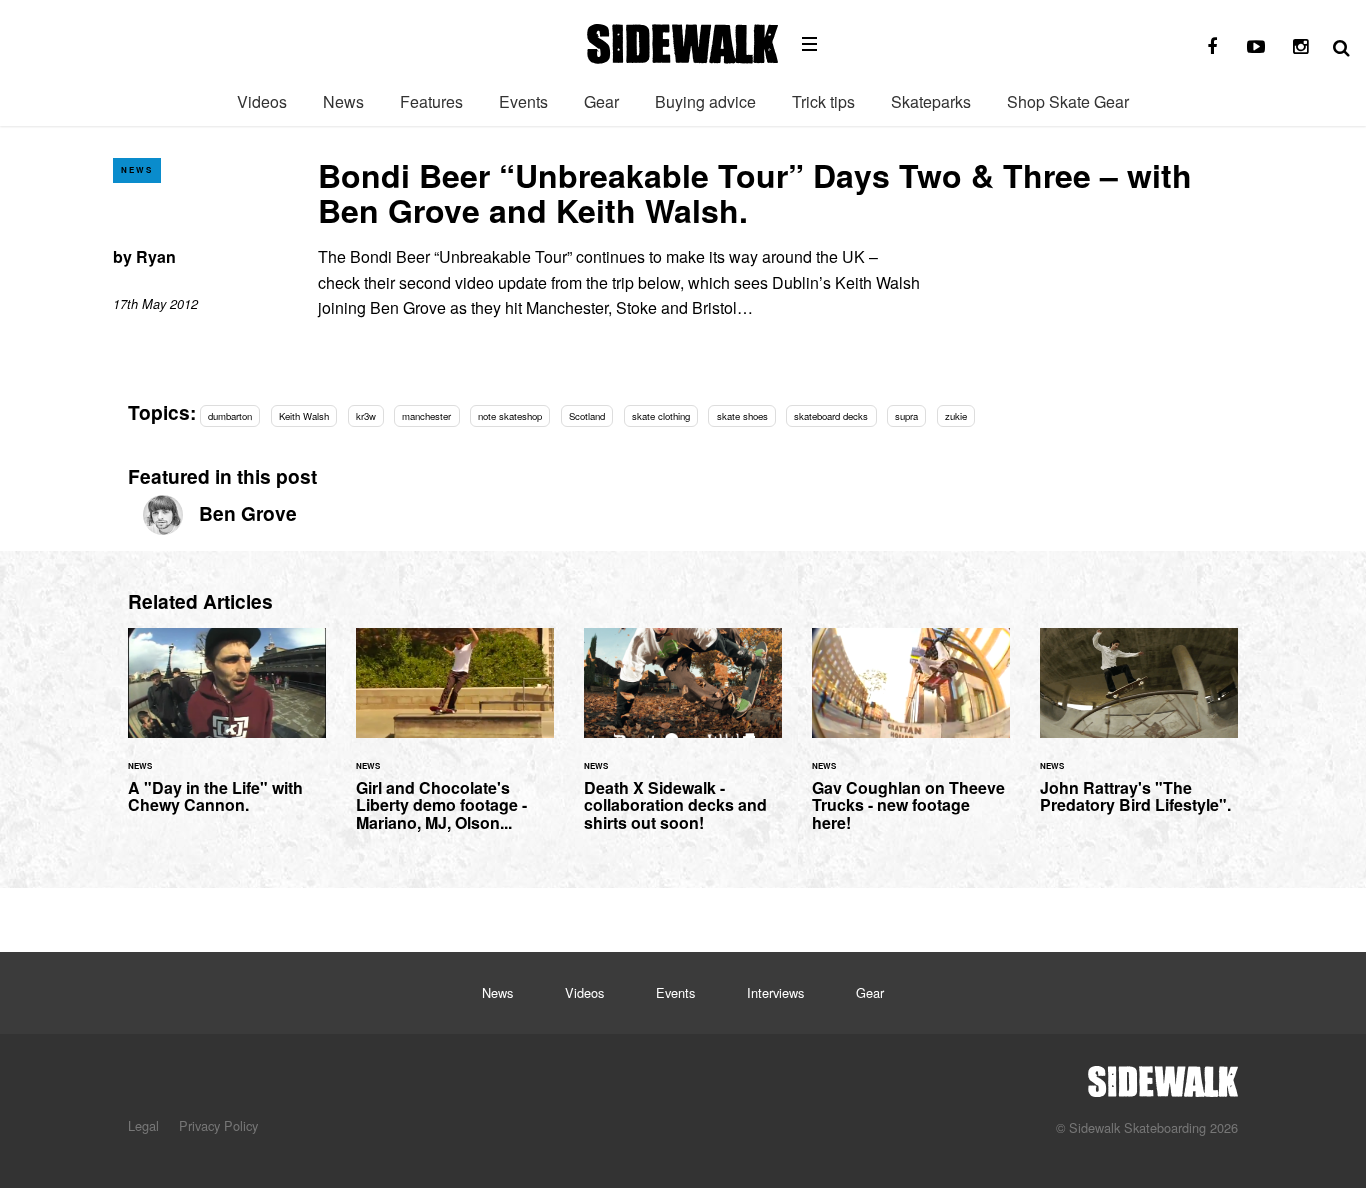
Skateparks (931, 101)
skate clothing (661, 416)
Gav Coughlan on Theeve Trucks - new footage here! (911, 742)
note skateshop (510, 416)
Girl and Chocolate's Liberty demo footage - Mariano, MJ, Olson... (455, 742)
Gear (601, 101)
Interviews (775, 992)
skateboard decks (831, 416)
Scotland (587, 416)
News (343, 101)
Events (523, 101)
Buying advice (705, 101)
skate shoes (742, 416)
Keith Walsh (304, 416)
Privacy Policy (218, 1125)
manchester (426, 416)
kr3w (366, 416)
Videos (262, 101)
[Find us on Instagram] (1300, 47)
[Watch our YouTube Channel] (1256, 47)
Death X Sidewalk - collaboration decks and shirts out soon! (683, 742)
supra (906, 416)
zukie (956, 416)
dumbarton (230, 416)
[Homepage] (1163, 1076)
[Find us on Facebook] (1212, 47)
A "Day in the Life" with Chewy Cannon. (227, 733)
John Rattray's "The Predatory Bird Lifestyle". (1139, 733)
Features (431, 101)
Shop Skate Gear (1068, 101)
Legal (143, 1125)
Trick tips (823, 101)
